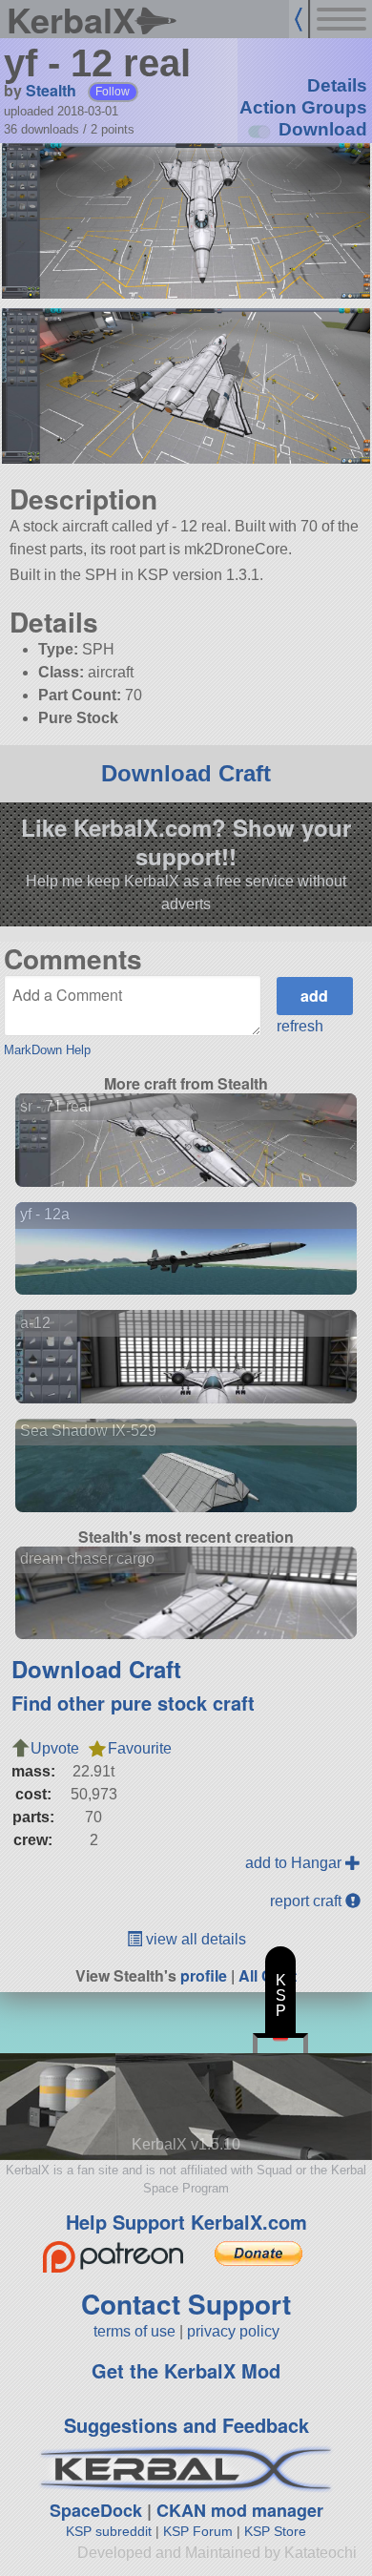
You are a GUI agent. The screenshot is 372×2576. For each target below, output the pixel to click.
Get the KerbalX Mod (186, 2370)
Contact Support (186, 2304)
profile (204, 1975)
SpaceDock (96, 2510)
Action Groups (303, 107)
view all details (194, 1939)
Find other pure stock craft (133, 1703)
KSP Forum (198, 2531)
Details (337, 85)
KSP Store (275, 2531)
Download (323, 129)
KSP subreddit (109, 2531)
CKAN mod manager (240, 2510)
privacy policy (233, 2331)
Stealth (51, 90)
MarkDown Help (47, 1050)
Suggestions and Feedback (186, 2425)
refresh (300, 1026)
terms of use (134, 2331)
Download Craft (186, 773)
